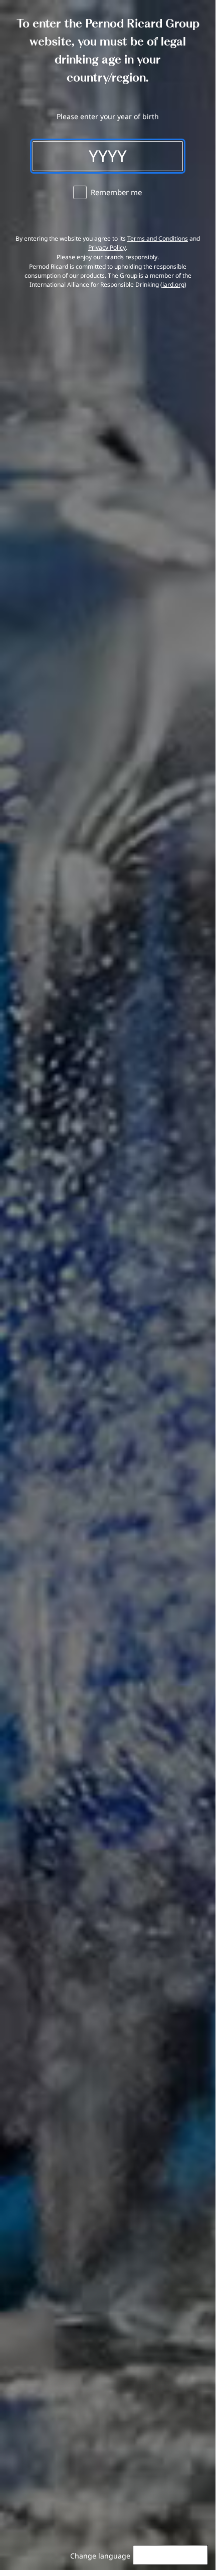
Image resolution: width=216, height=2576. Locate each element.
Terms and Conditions (158, 238)
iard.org (173, 284)
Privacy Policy (107, 247)
